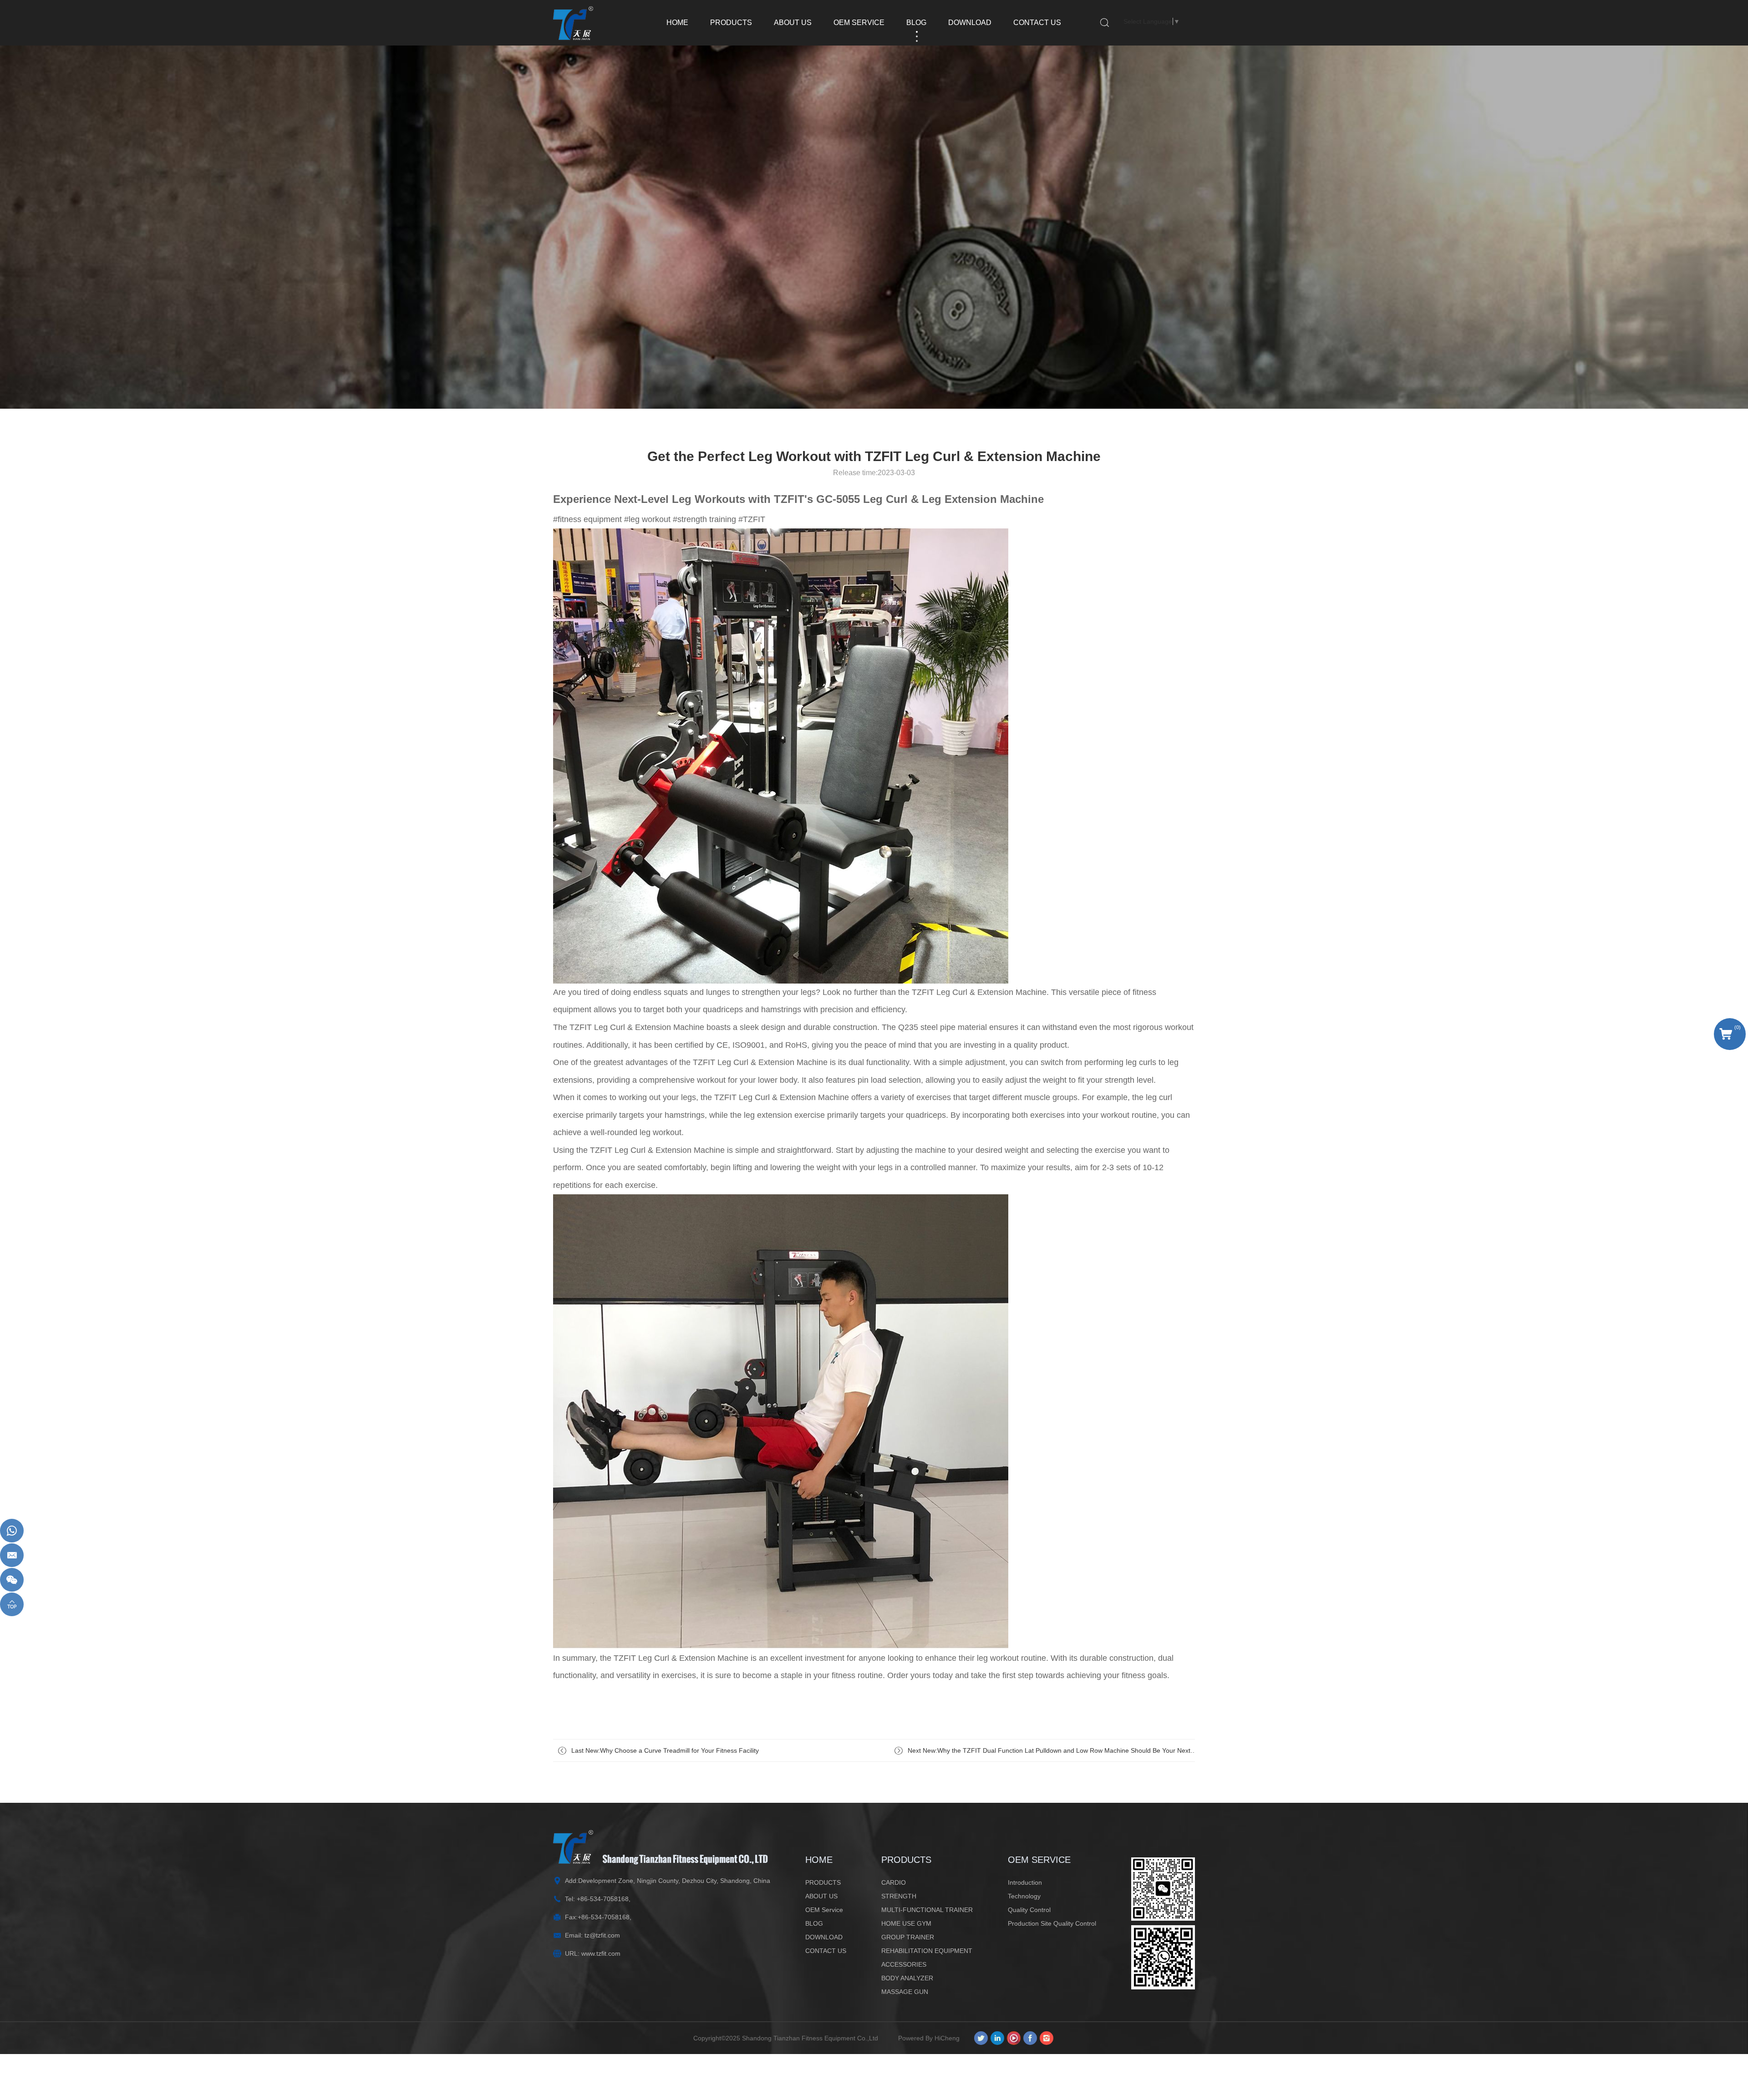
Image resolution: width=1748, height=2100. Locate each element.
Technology (1024, 1896)
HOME (677, 23)
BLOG (916, 23)
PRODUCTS (731, 23)
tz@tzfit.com (602, 1935)
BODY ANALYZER (907, 1978)
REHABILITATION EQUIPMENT (927, 1951)
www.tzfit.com (601, 1953)
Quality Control (1029, 1910)
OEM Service (859, 23)
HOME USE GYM (906, 1923)
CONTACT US (1037, 23)
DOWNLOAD (970, 23)
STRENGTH (899, 1896)
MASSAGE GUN (905, 1992)
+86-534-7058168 (603, 1899)
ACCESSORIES (904, 1964)
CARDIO (894, 1882)
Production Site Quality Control (1052, 1923)
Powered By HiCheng (929, 2038)
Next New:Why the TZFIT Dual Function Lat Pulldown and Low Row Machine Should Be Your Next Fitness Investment (1049, 1754)
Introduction (1025, 1882)
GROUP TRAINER (908, 1937)
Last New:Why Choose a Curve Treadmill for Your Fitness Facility (665, 1750)
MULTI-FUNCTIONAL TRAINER (927, 1910)
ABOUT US (793, 23)
